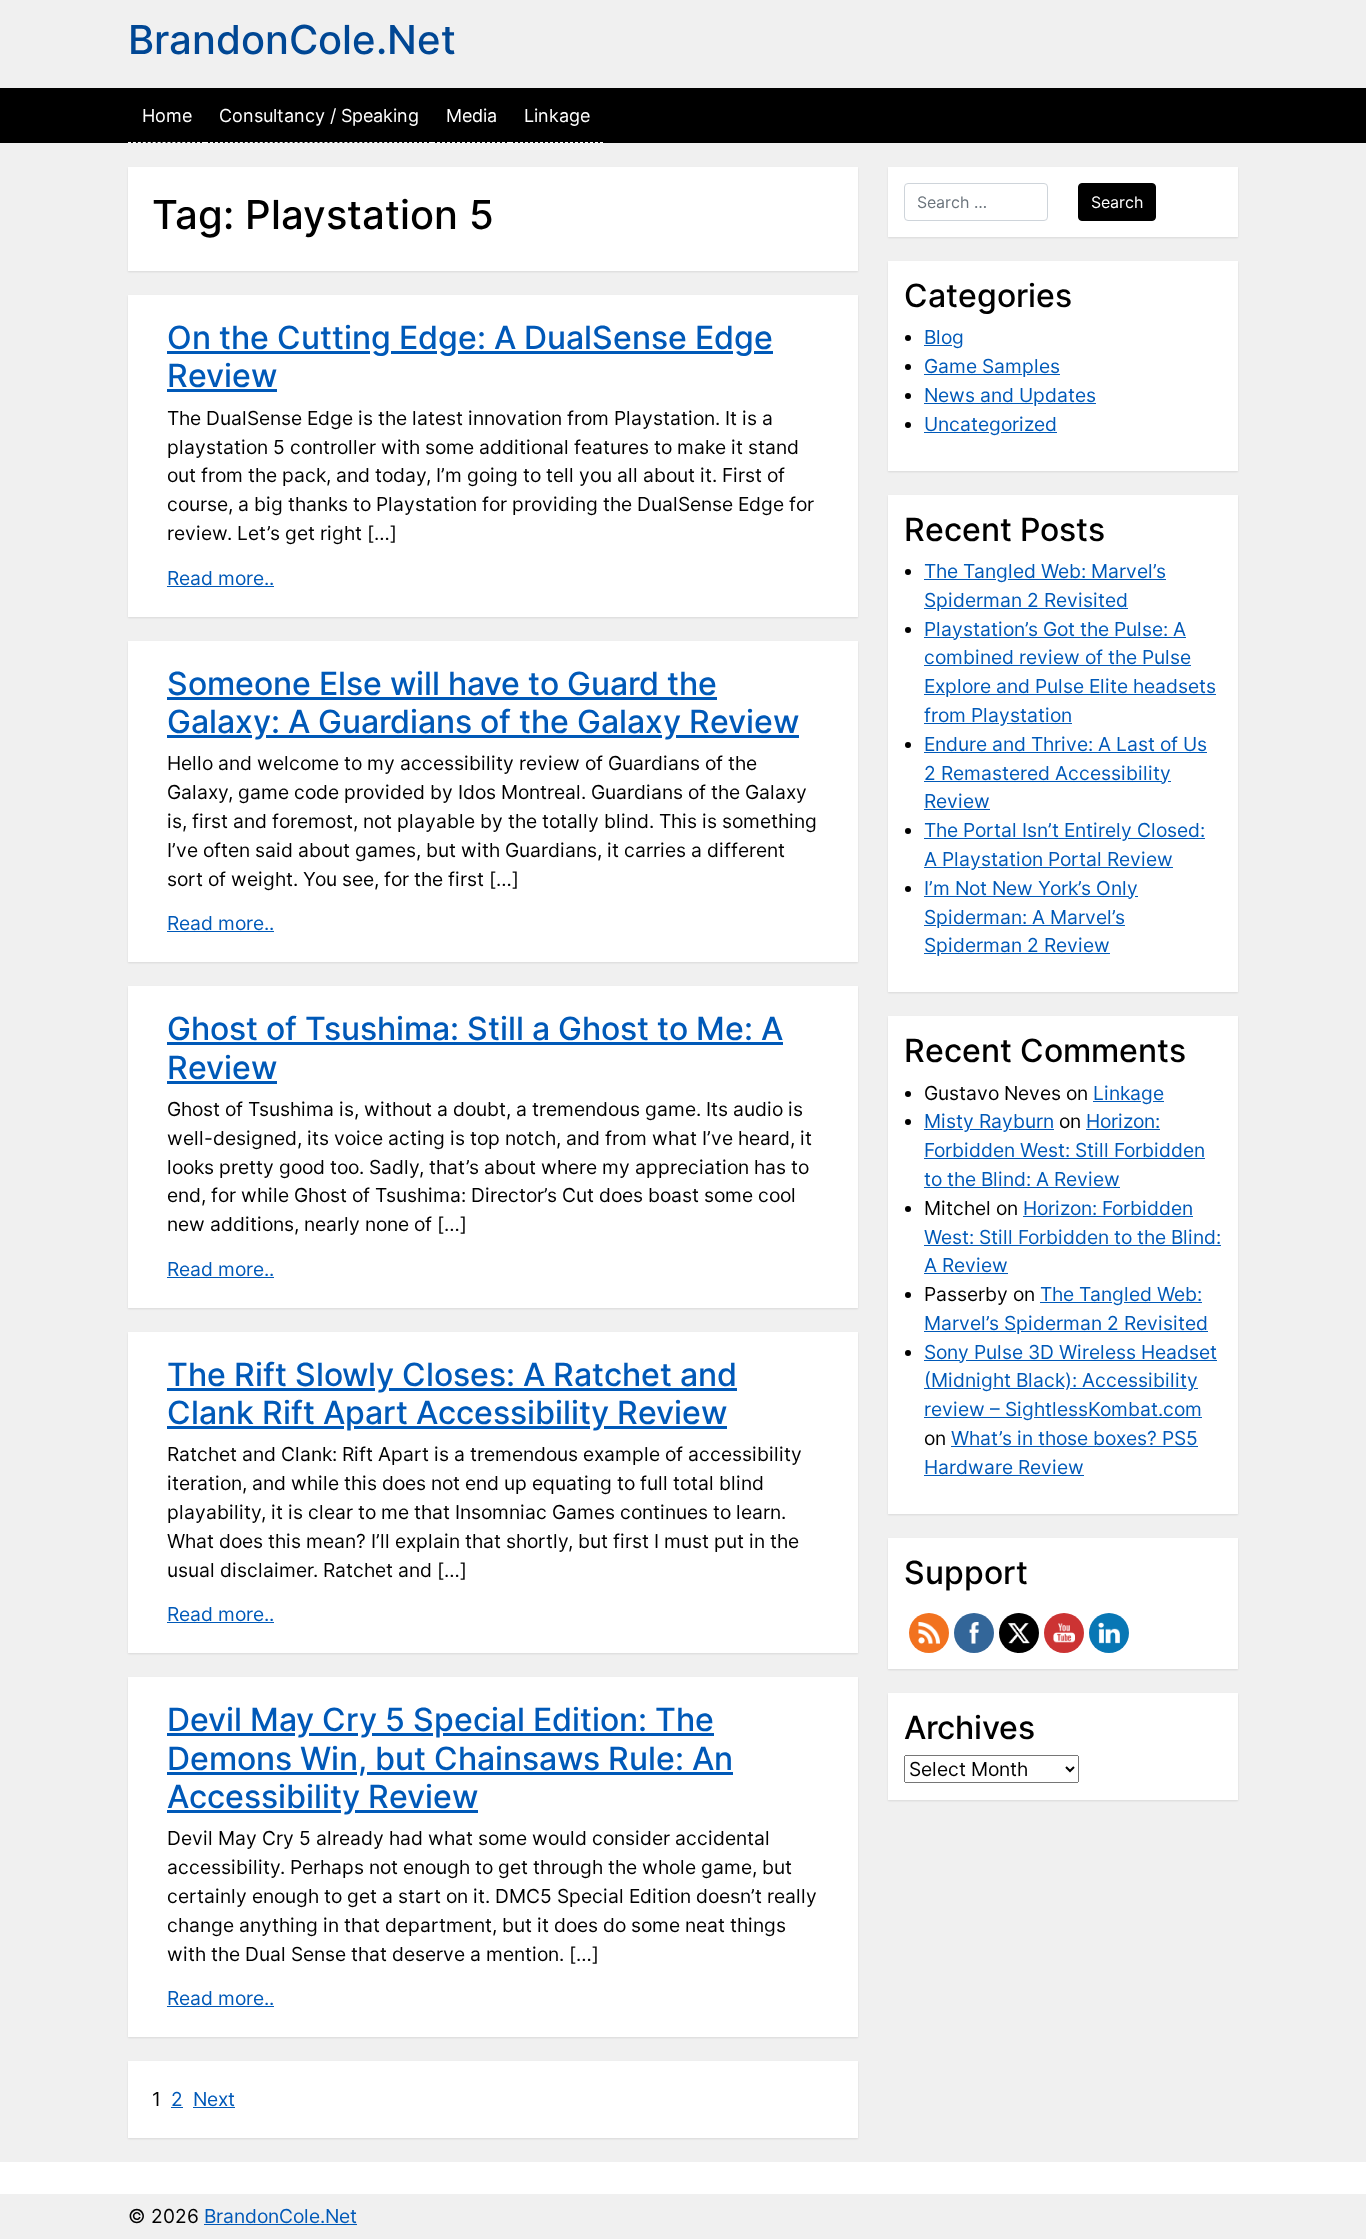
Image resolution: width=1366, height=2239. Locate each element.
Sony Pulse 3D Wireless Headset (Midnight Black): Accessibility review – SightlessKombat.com (1070, 1381)
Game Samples (992, 366)
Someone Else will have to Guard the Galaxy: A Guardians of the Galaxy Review (483, 702)
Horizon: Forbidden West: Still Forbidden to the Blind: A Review (1064, 1150)
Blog (944, 337)
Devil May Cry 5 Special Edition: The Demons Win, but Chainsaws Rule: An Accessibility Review (450, 1758)
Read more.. (220, 578)
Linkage (557, 115)
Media (471, 115)
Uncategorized (990, 424)
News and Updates (1010, 395)
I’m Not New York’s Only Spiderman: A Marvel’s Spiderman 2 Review (1031, 917)
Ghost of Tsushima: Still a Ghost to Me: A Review (475, 1047)
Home (167, 115)
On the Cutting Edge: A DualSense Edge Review (470, 356)
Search (1117, 202)
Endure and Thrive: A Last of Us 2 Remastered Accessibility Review (1065, 773)
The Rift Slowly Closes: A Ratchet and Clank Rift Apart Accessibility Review (452, 1393)
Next (214, 2099)
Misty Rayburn (989, 1121)
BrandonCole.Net (292, 39)
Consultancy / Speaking (319, 115)
